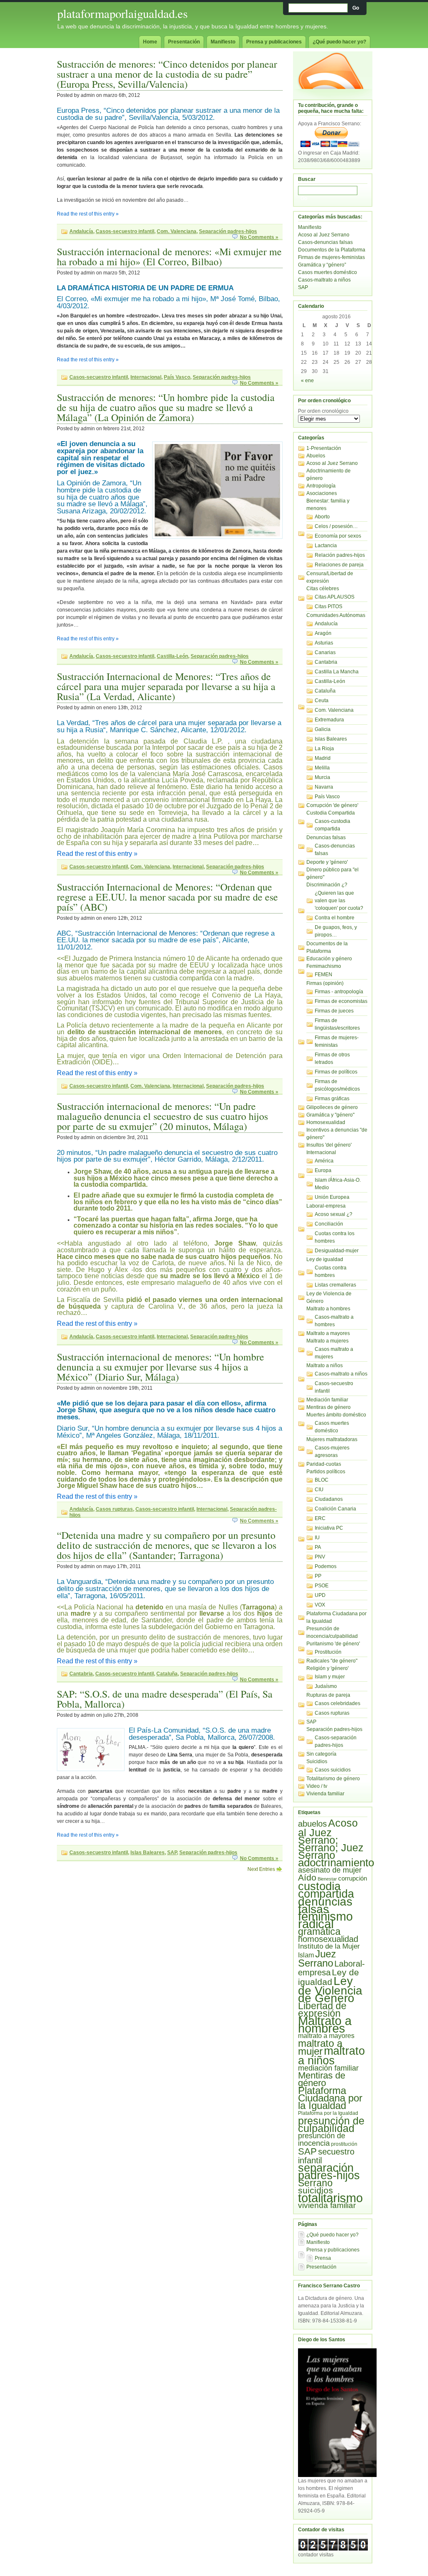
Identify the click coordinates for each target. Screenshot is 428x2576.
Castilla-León (172, 656)
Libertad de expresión (322, 2010)
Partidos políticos (326, 1472)
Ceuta (322, 700)
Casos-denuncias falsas (325, 242)
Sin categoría (321, 1754)
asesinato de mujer (330, 1870)
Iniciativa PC (329, 1528)
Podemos (326, 1566)
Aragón (323, 633)
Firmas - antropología (339, 992)
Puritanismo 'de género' (333, 1644)
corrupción (353, 1878)
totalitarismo (330, 2198)
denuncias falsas (325, 1905)
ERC (320, 1518)
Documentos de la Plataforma (332, 250)
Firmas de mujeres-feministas (331, 257)
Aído (307, 1878)
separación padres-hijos (329, 2172)
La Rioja (324, 749)
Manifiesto (223, 42)
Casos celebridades (338, 1703)
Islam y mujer (330, 1677)
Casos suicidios (333, 1770)
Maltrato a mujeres (327, 1341)
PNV (320, 1557)
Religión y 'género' (327, 1668)
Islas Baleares (148, 1853)
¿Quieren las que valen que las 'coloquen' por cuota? (339, 901)
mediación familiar (328, 2068)
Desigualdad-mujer (337, 1251)
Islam (306, 1955)
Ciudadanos (329, 1499)
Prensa (323, 2258)
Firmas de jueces (334, 1011)
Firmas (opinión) (325, 983)
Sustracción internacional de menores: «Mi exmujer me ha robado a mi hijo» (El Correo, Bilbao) (169, 256)
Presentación (184, 42)
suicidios (316, 2190)
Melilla (322, 768)
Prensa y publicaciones (274, 42)
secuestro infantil (326, 2156)
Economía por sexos (338, 536)
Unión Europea (332, 1197)
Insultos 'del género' (329, 1145)
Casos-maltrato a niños (324, 280)
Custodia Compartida (331, 813)
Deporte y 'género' (327, 862)
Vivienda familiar (325, 1794)
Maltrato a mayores (328, 1333)
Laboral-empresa (326, 1206)
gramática (319, 1931)
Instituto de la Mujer (329, 1946)
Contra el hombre (335, 918)
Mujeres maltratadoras (332, 1439)
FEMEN (324, 975)
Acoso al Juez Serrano (324, 235)
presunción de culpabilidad (331, 2124)
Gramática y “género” (322, 265)
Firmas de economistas (341, 1001)
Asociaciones (322, 493)
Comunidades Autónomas (336, 615)
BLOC (322, 1480)
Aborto (322, 517)
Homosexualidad (326, 1122)
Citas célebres (323, 589)
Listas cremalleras (335, 1285)
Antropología (321, 486)
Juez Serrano (317, 1958)
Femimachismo (324, 966)
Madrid (323, 758)
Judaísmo (326, 1686)
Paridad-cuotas (324, 1464)
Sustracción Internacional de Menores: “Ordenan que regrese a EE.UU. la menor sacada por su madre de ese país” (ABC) (167, 897)
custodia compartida (326, 1890)
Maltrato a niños (325, 1365)
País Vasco (177, 377)
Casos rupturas (114, 1509)
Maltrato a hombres (328, 1309)
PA (318, 1547)
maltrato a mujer (320, 2047)
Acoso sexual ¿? (334, 1214)
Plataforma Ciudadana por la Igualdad (330, 2098)
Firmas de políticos (336, 1072)
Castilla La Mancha (337, 672)
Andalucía (81, 231)
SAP (172, 1853)
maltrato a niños (331, 2056)
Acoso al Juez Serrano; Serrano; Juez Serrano (331, 1839)
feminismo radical (325, 1920)
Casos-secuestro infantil (125, 231)
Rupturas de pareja (328, 1695)
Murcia (322, 777)
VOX (320, 1605)
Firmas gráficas (332, 1099)
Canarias (325, 652)
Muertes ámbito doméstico (336, 1415)
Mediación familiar (327, 1400)
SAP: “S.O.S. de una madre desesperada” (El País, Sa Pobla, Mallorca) (165, 1699)
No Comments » (259, 237)
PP (318, 1576)
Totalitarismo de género (333, 1779)
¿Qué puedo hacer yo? (339, 42)
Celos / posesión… (336, 526)
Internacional (146, 377)
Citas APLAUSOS (335, 597)
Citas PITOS (329, 607)
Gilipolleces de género (332, 1107)
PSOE (322, 1586)
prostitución (344, 2144)
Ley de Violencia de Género (330, 1990)
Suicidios (317, 1761)
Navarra (324, 787)
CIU (319, 1490)
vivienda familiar (327, 2205)
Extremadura (329, 720)
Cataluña (167, 1674)
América (324, 1161)
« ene (307, 381)
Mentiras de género (329, 1407)
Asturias (324, 643)
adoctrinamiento (336, 1863)
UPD (320, 1595)
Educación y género (329, 959)
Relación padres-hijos (340, 555)
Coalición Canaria (335, 1509)
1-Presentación (324, 448)
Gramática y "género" (330, 1115)
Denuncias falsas (326, 838)
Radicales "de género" (332, 1661)
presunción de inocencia (322, 2139)
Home (150, 42)
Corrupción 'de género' (332, 805)
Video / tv (317, 1786)
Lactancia (326, 546)
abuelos (312, 1824)
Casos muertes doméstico (327, 272)
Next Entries (261, 1869)
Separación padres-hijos (228, 231)
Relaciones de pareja (339, 565)
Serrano (315, 2183)
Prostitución (328, 1652)
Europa (323, 1170)
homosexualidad (328, 1939)
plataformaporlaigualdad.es (122, 13)
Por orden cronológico (323, 411)
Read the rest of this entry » (88, 214)
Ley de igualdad (325, 1259)
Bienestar (327, 1879)
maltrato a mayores (326, 2036)
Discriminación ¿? (327, 885)
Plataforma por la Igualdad (328, 2113)
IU (317, 1538)
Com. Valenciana (177, 231)
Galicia (323, 729)
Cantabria (81, 1674)
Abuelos (316, 456)
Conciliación (329, 1224)
